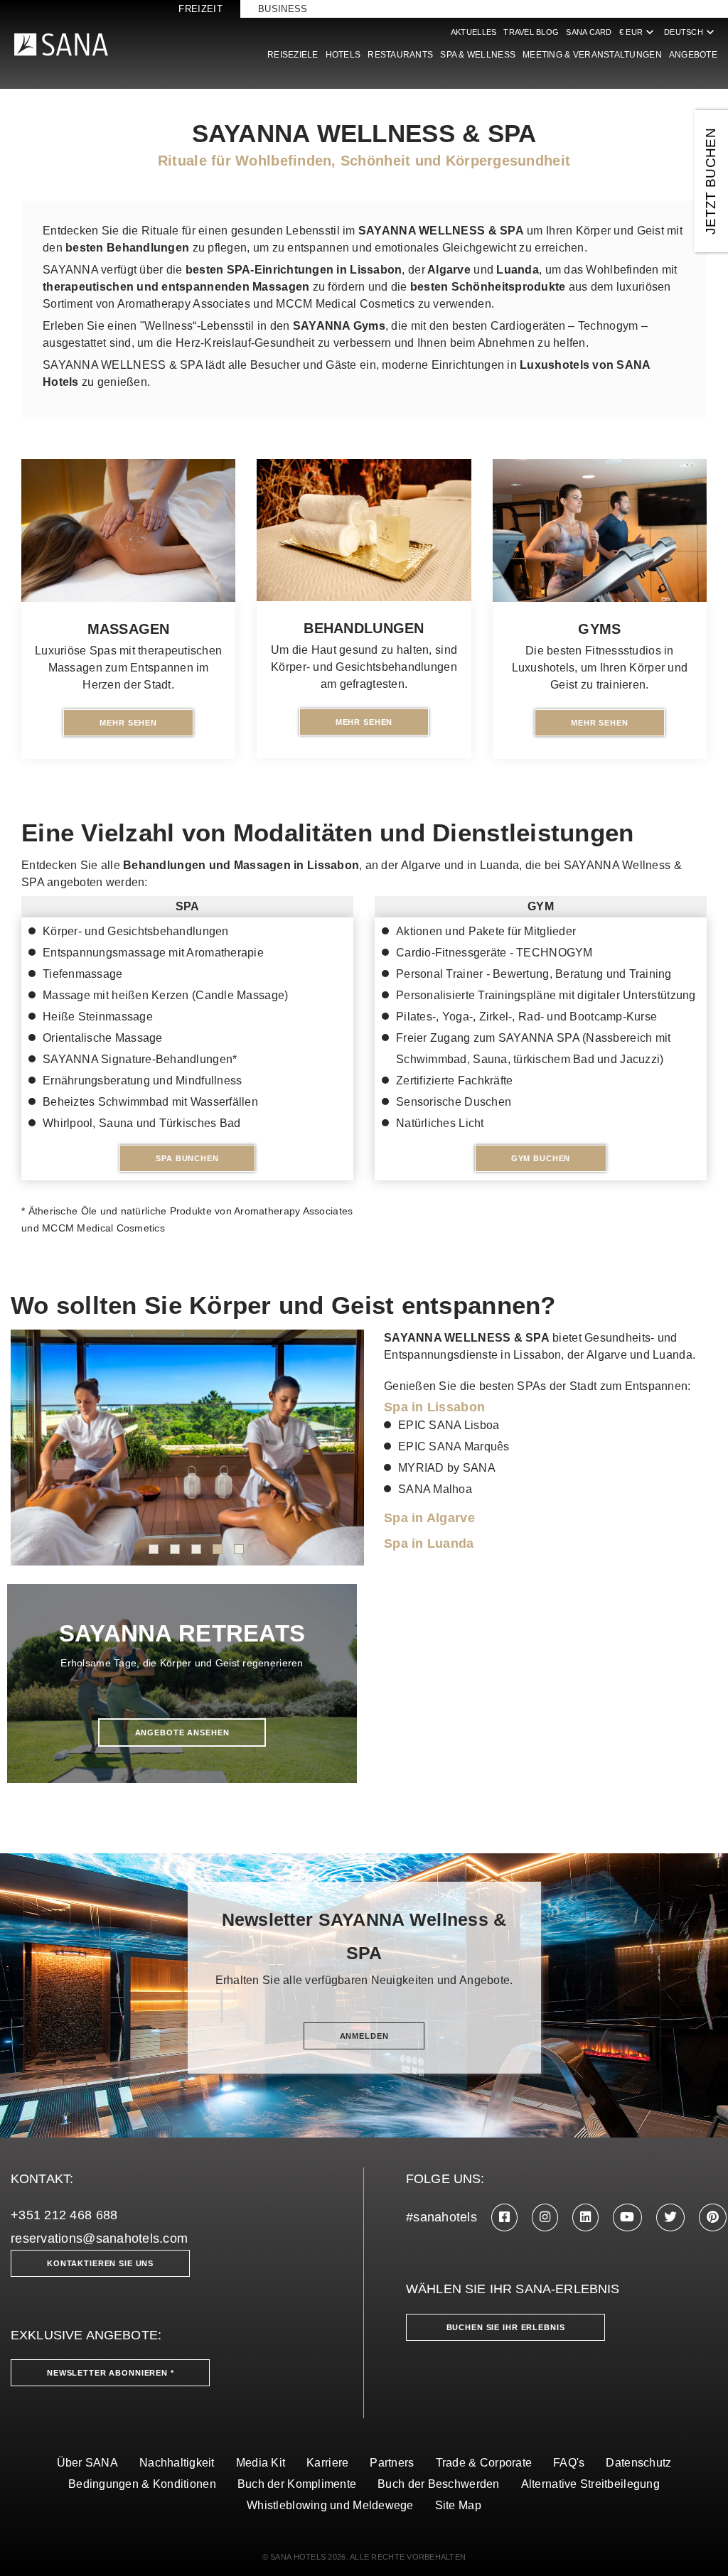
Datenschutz (638, 2463)
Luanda (518, 270)
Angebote (693, 55)
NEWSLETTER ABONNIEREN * (111, 2373)
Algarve (448, 270)
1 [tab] (154, 1549)
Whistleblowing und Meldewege (330, 2505)
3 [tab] (196, 1549)
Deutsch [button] (691, 32)
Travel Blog (531, 32)
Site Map (458, 2505)
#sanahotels (441, 2217)
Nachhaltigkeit (177, 2463)
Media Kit (261, 2463)
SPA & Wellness (478, 55)
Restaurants (400, 55)
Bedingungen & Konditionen (142, 2484)
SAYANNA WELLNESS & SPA (467, 1338)
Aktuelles (473, 32)
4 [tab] (218, 1549)
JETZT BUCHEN (711, 181)
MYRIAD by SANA (447, 1468)
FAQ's (569, 2463)
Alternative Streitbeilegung (590, 2484)
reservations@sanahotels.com (99, 2238)
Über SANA (87, 2463)
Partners (392, 2463)
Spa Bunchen (187, 1158)
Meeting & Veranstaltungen (592, 55)
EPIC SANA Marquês (454, 1446)
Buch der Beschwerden (438, 2484)
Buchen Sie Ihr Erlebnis (506, 2327)
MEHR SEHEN (128, 723)
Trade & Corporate (484, 2463)
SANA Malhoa (435, 1489)
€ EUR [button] (638, 32)
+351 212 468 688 (64, 2215)
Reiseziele (293, 55)
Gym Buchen (541, 1158)
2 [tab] (175, 1549)
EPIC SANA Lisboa (449, 1425)
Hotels (343, 55)
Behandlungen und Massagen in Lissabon (241, 865)
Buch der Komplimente (297, 2484)
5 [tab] (239, 1549)
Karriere (327, 2463)
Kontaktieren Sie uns (100, 2263)
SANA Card (589, 32)
